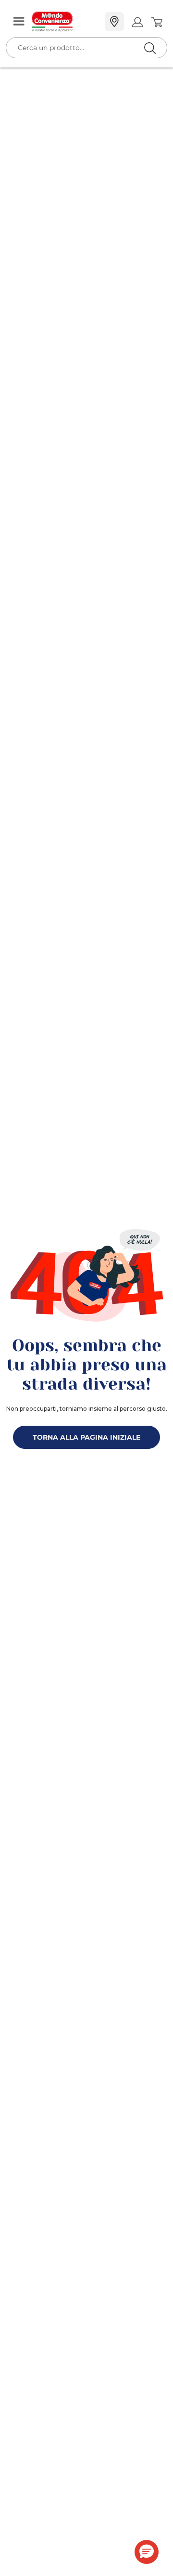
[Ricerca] (130, 22)
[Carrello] (156, 22)
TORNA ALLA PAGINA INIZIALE (86, 1437)
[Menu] (19, 22)
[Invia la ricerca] (150, 48)
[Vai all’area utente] (137, 22)
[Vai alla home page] (64, 22)
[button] (147, 2552)
